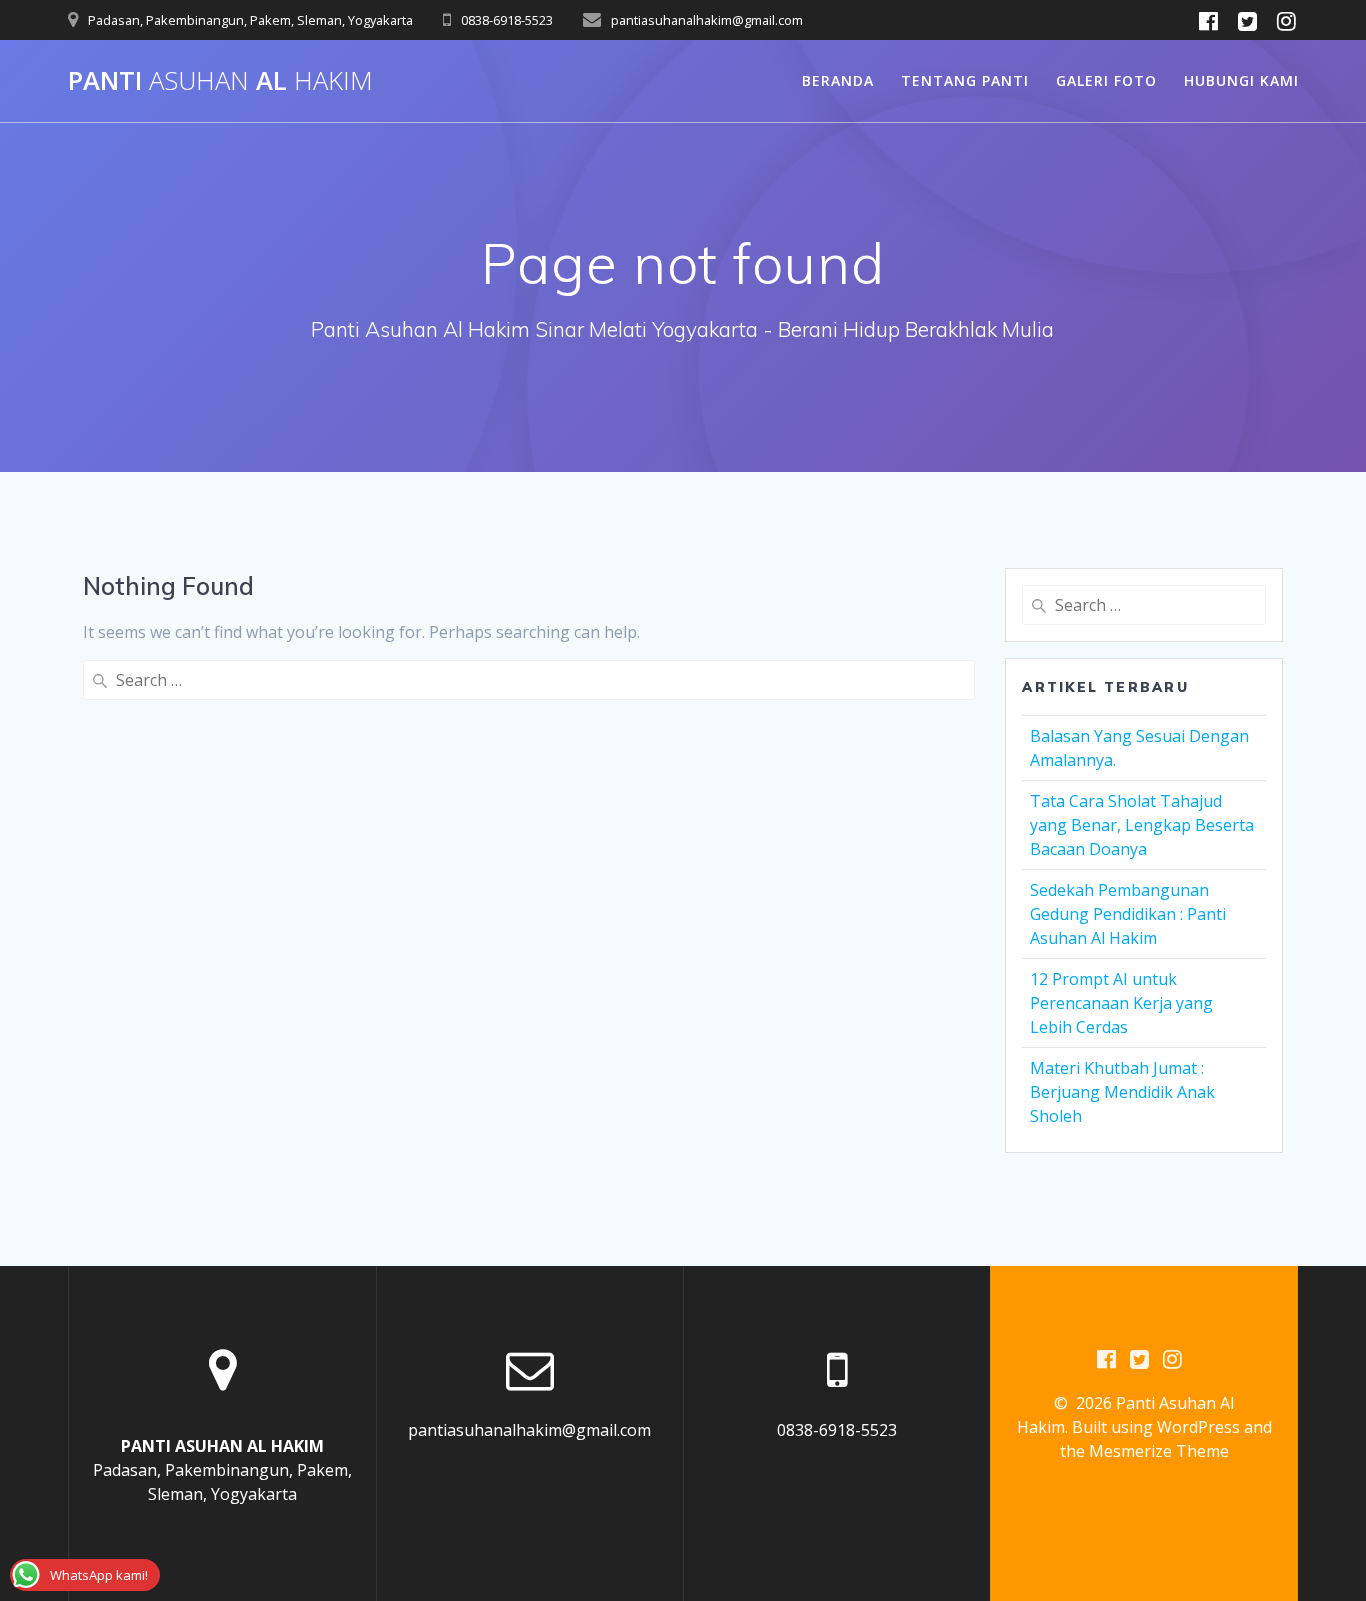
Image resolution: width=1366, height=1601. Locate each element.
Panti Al (220, 81)
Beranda (838, 80)
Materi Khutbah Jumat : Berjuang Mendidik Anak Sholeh (1122, 1092)
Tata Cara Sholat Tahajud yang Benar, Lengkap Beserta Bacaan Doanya (1142, 825)
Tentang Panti (965, 80)
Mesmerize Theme (1159, 1451)
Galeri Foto (1106, 80)
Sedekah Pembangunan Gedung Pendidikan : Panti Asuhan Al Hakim (1128, 914)
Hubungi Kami (1241, 80)
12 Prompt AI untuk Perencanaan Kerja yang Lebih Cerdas (1121, 1003)
